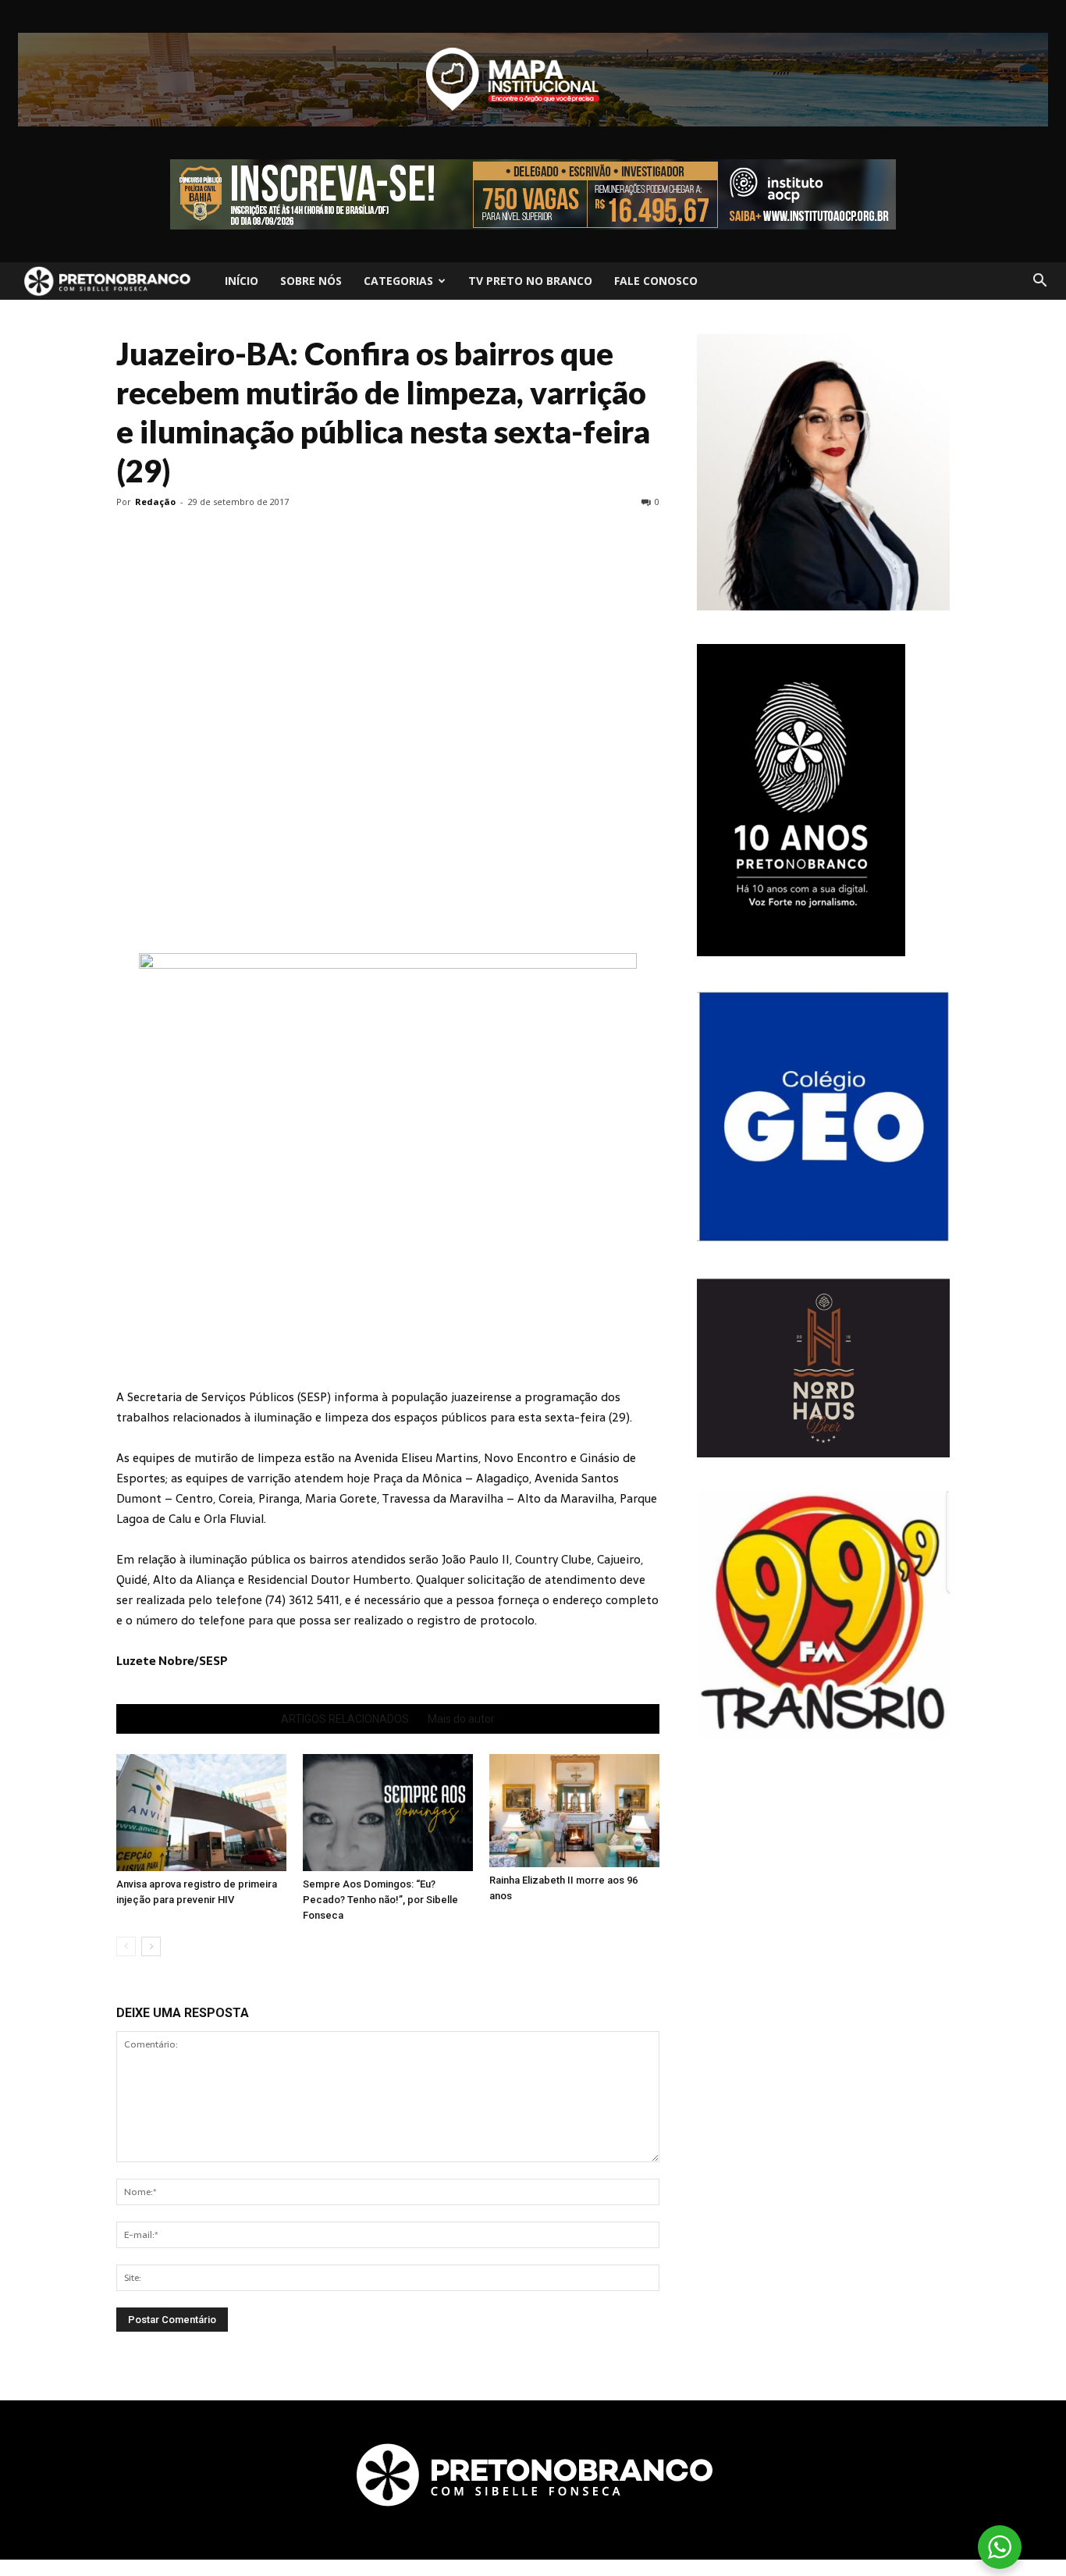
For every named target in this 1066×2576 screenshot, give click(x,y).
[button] (1039, 281)
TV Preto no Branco (530, 281)
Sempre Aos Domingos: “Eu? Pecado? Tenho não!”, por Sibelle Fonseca (380, 1900)
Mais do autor (461, 1719)
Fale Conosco (656, 281)
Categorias (398, 281)
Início (242, 281)
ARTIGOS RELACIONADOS (345, 1719)
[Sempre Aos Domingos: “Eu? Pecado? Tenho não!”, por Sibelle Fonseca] (388, 1813)
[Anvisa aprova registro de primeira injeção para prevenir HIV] (201, 1813)
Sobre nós (311, 281)
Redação (155, 502)
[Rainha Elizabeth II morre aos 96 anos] (574, 1811)
